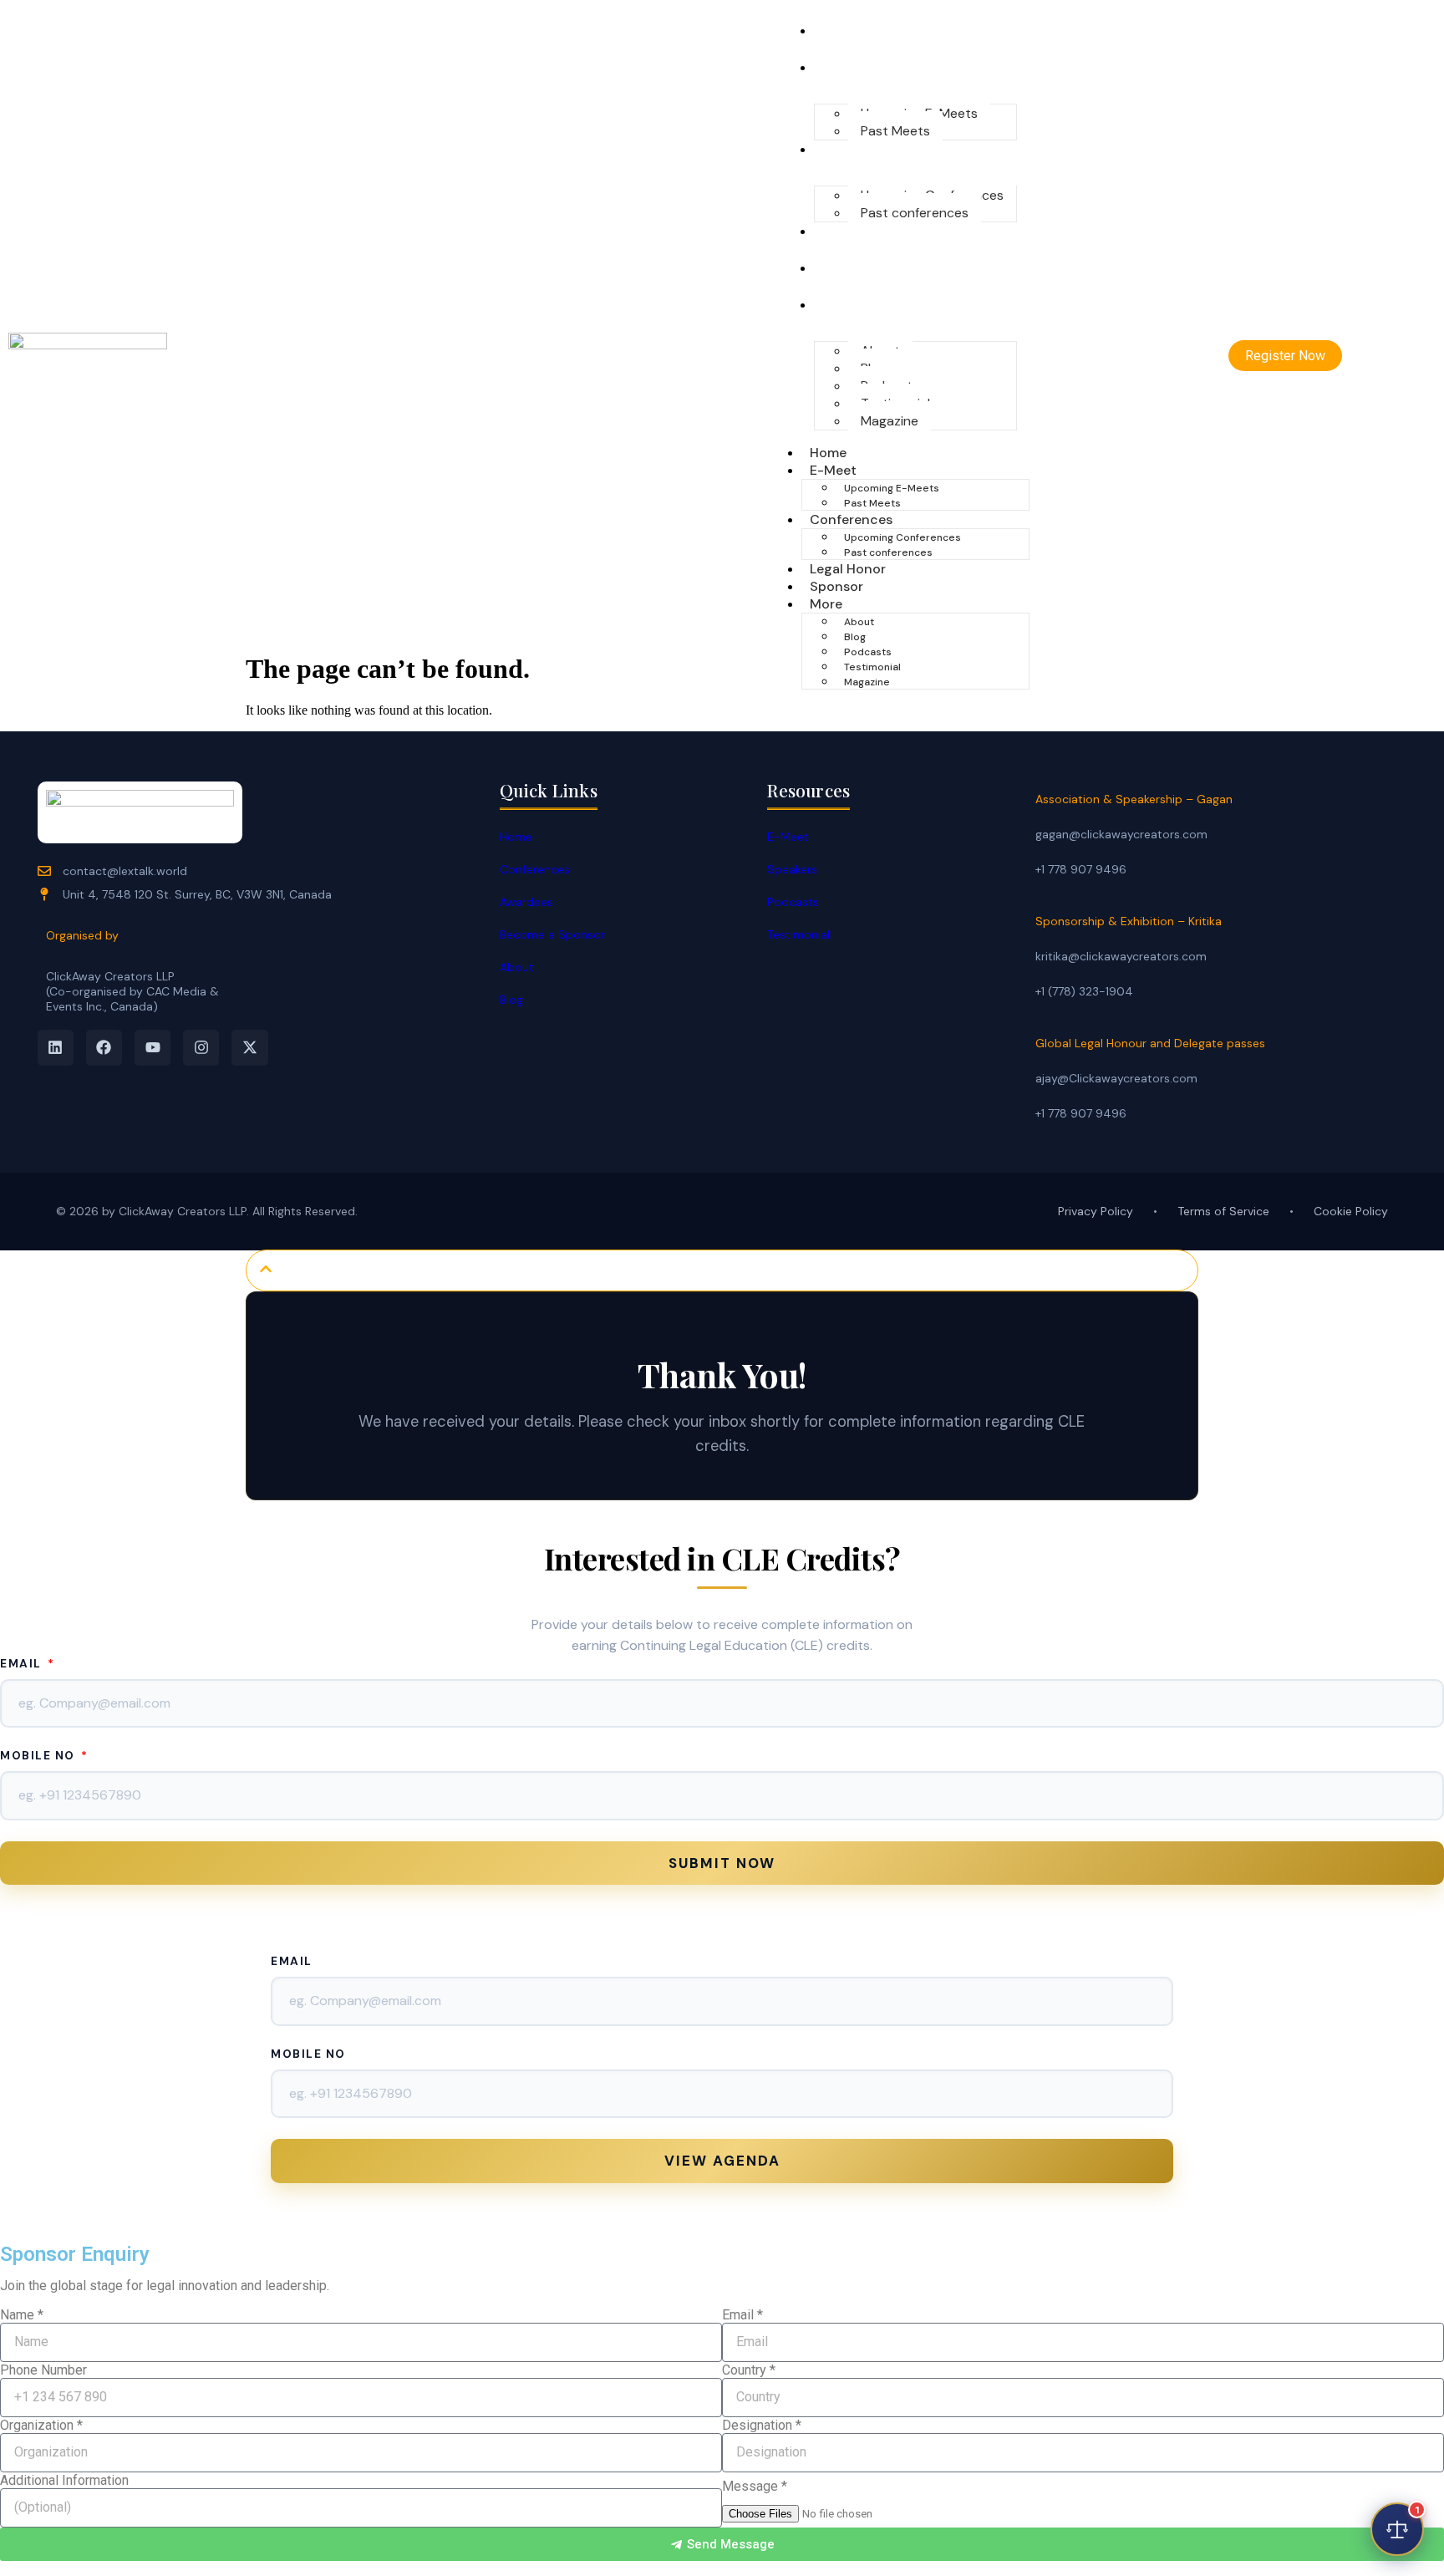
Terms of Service (1223, 1211)
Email (23, 1664)
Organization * (41, 2425)
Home (838, 31)
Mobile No (39, 1756)
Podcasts (868, 652)
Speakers (792, 869)
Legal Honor (858, 231)
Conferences (861, 149)
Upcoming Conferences (902, 537)
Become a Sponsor (552, 934)
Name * (22, 2315)
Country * (749, 2370)
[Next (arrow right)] (1415, 1288)
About (859, 622)
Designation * (762, 2425)
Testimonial (872, 667)
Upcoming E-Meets (892, 488)
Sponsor (847, 268)
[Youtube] (153, 1048)
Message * (755, 2486)
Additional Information (64, 2480)
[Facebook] (104, 1048)
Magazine (890, 421)
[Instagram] (201, 1048)
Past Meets (895, 131)
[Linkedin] (56, 1048)
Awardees (526, 902)
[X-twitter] (249, 1048)
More (836, 305)
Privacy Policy (1096, 1211)
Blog (855, 637)
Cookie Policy (1351, 1211)
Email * (742, 2315)
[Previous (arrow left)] (29, 1288)
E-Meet (843, 67)
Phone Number (43, 2370)
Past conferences (915, 213)
